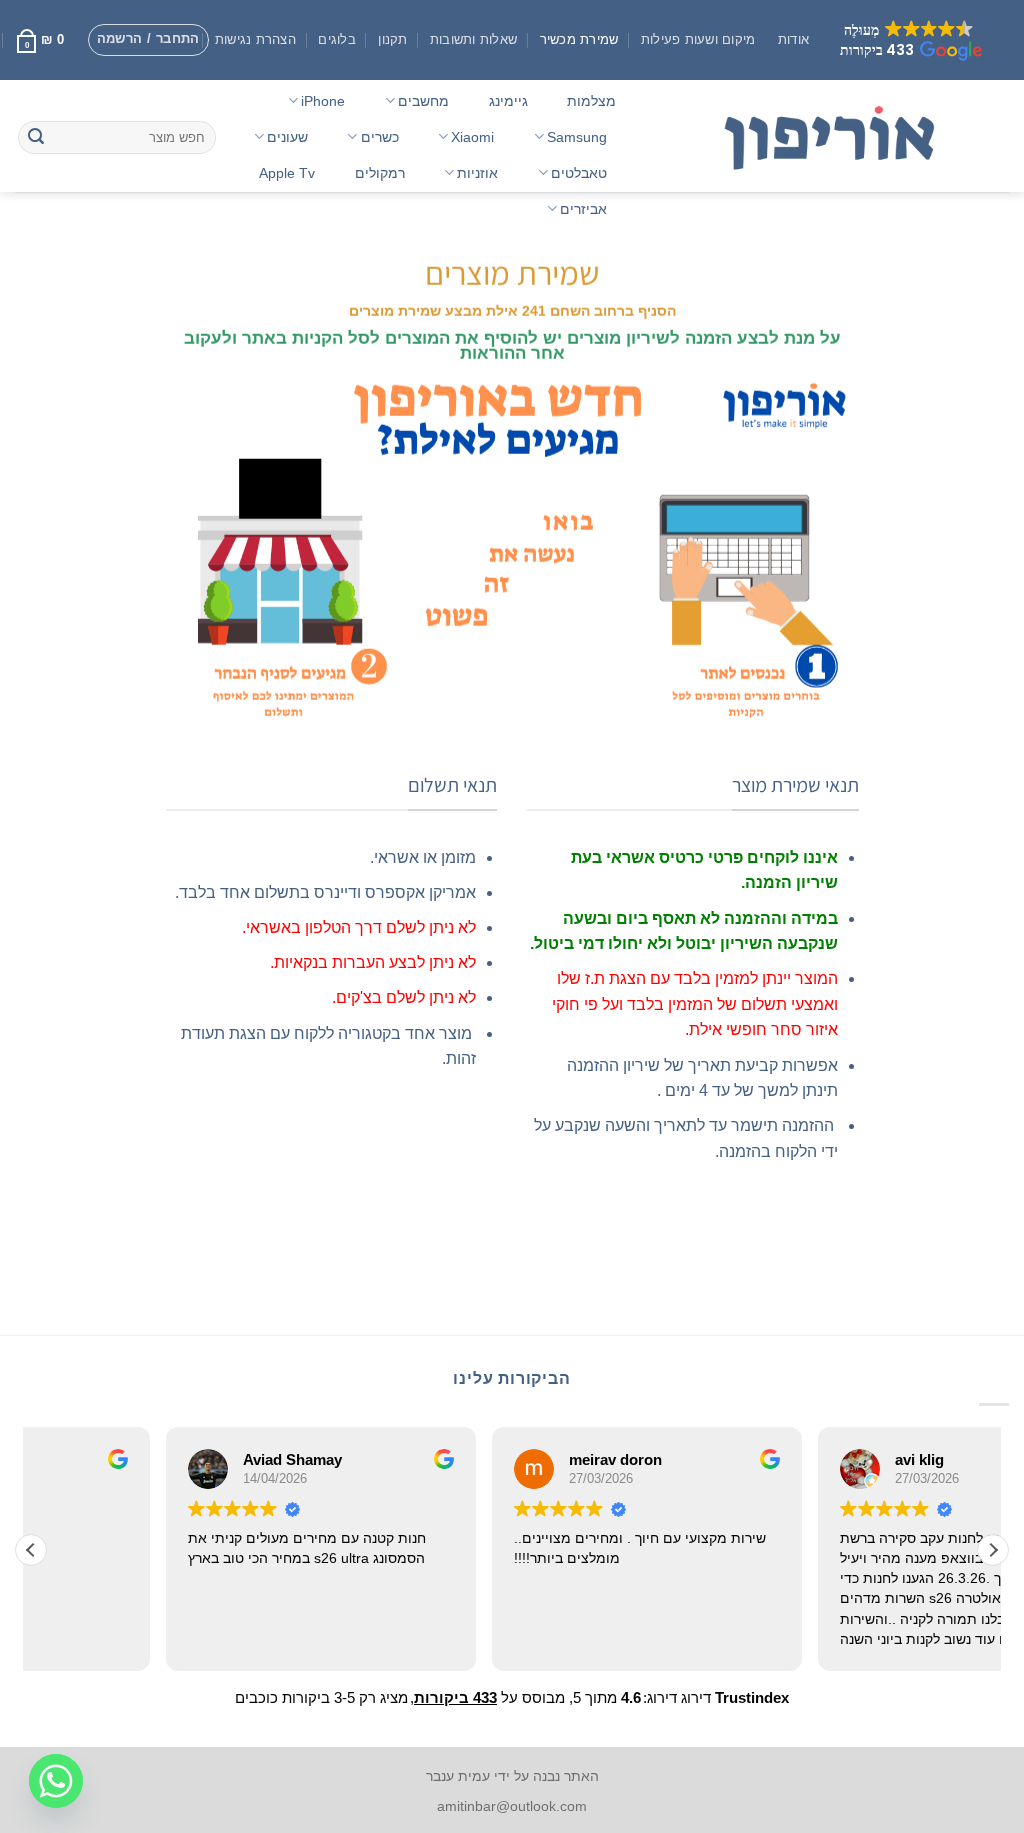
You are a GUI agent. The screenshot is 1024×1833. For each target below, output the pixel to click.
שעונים (287, 137)
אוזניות (477, 173)
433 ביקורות (455, 1697)
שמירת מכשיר (579, 39)
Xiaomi (472, 137)
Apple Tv (287, 173)
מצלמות (591, 101)
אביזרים (583, 209)
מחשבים (423, 101)
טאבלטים (579, 173)
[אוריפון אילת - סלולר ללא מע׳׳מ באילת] (833, 136)
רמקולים (380, 173)
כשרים (380, 137)
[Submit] (36, 138)
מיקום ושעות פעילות (698, 39)
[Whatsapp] (56, 1781)
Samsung (577, 137)
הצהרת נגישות (255, 39)
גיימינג (508, 101)
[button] (909, 40)
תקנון (392, 39)
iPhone (323, 101)
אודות (793, 39)
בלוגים (337, 39)
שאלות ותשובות (473, 39)
